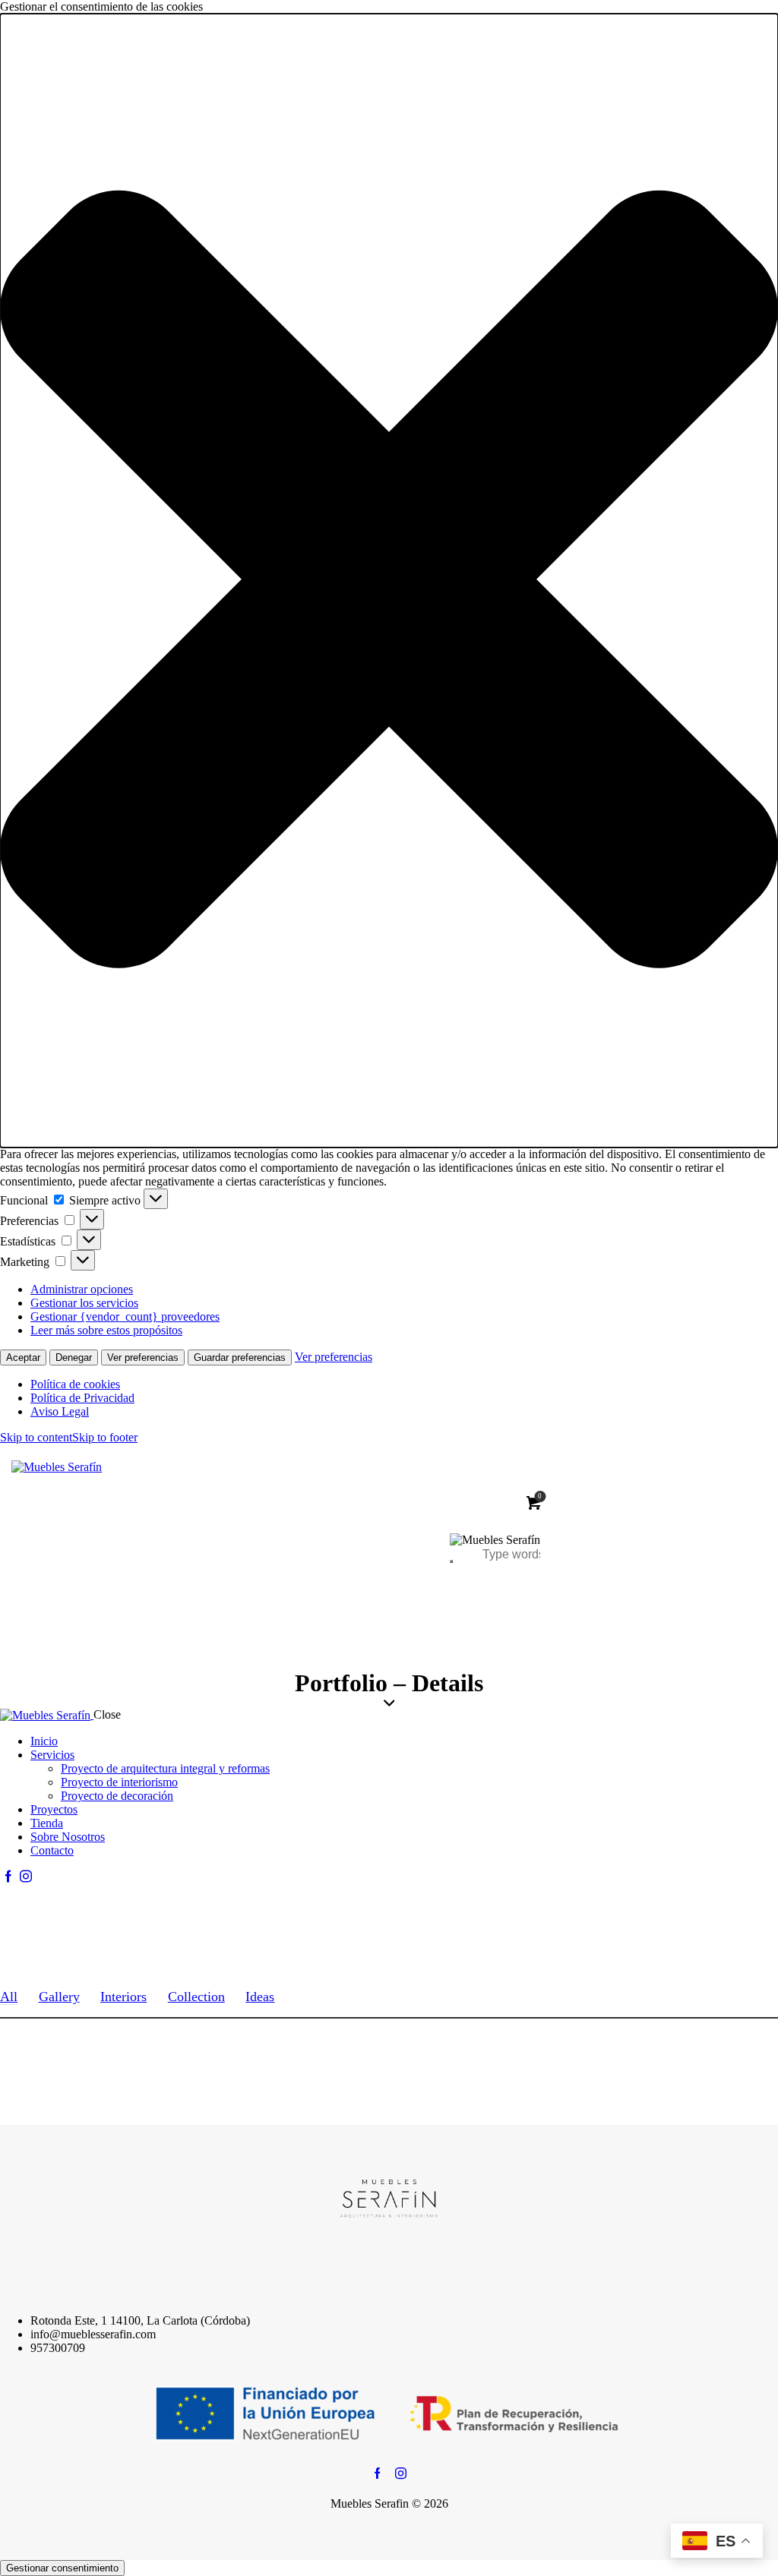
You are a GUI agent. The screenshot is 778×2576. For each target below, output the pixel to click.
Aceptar (23, 1357)
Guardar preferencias (240, 1357)
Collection (196, 1997)
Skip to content (36, 1437)
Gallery (59, 1997)
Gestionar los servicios (84, 1303)
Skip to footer (105, 1437)
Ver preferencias (143, 1357)
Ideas (260, 1997)
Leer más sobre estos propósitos (106, 1330)
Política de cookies (75, 1384)
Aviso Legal (60, 1411)
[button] (389, 581)
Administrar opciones (82, 1289)
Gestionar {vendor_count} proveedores (125, 1316)
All (9, 1997)
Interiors (123, 1997)
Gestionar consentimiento (62, 2568)
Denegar (74, 1357)
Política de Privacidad (82, 1398)
